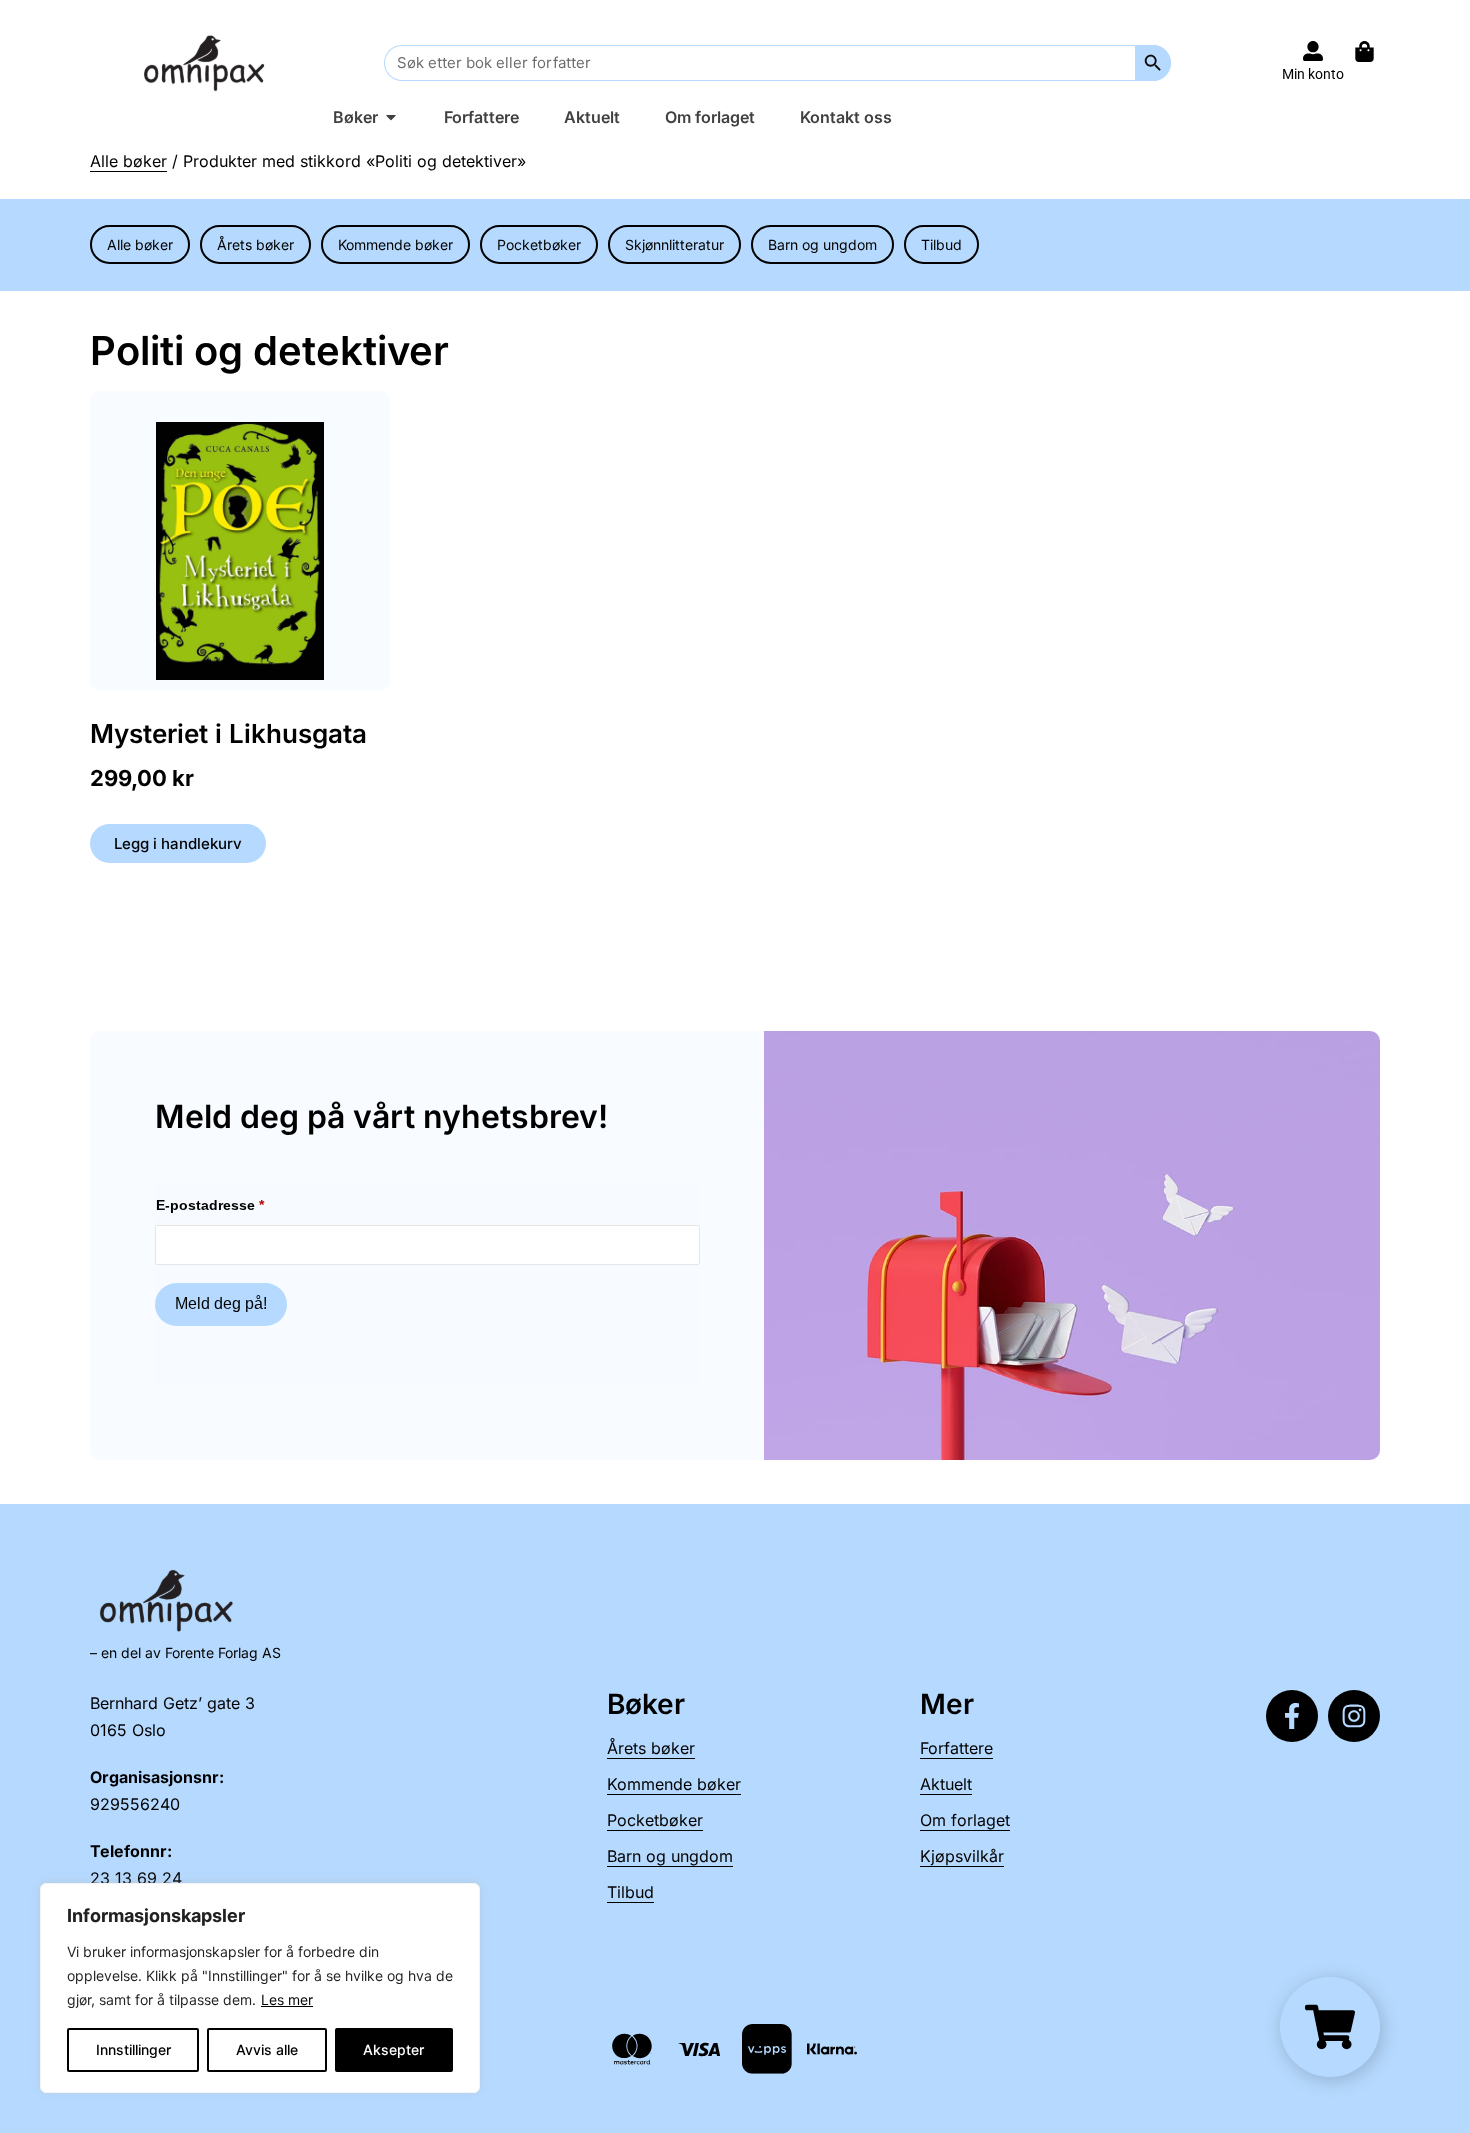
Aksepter (393, 2049)
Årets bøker (255, 244)
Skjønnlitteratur (674, 244)
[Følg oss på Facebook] (1292, 1716)
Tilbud (941, 244)
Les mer (287, 1999)
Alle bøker (128, 161)
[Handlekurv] (1374, 51)
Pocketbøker (539, 244)
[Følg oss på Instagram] (1354, 1716)
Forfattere (956, 1748)
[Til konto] (1313, 51)
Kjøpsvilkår (962, 1856)
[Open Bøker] (391, 117)
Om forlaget (965, 1820)
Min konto (1313, 74)
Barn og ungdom (822, 244)
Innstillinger (133, 2049)
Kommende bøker (395, 244)
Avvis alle (267, 2049)
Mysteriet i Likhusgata (228, 733)
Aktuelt (946, 1784)
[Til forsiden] (208, 62)
